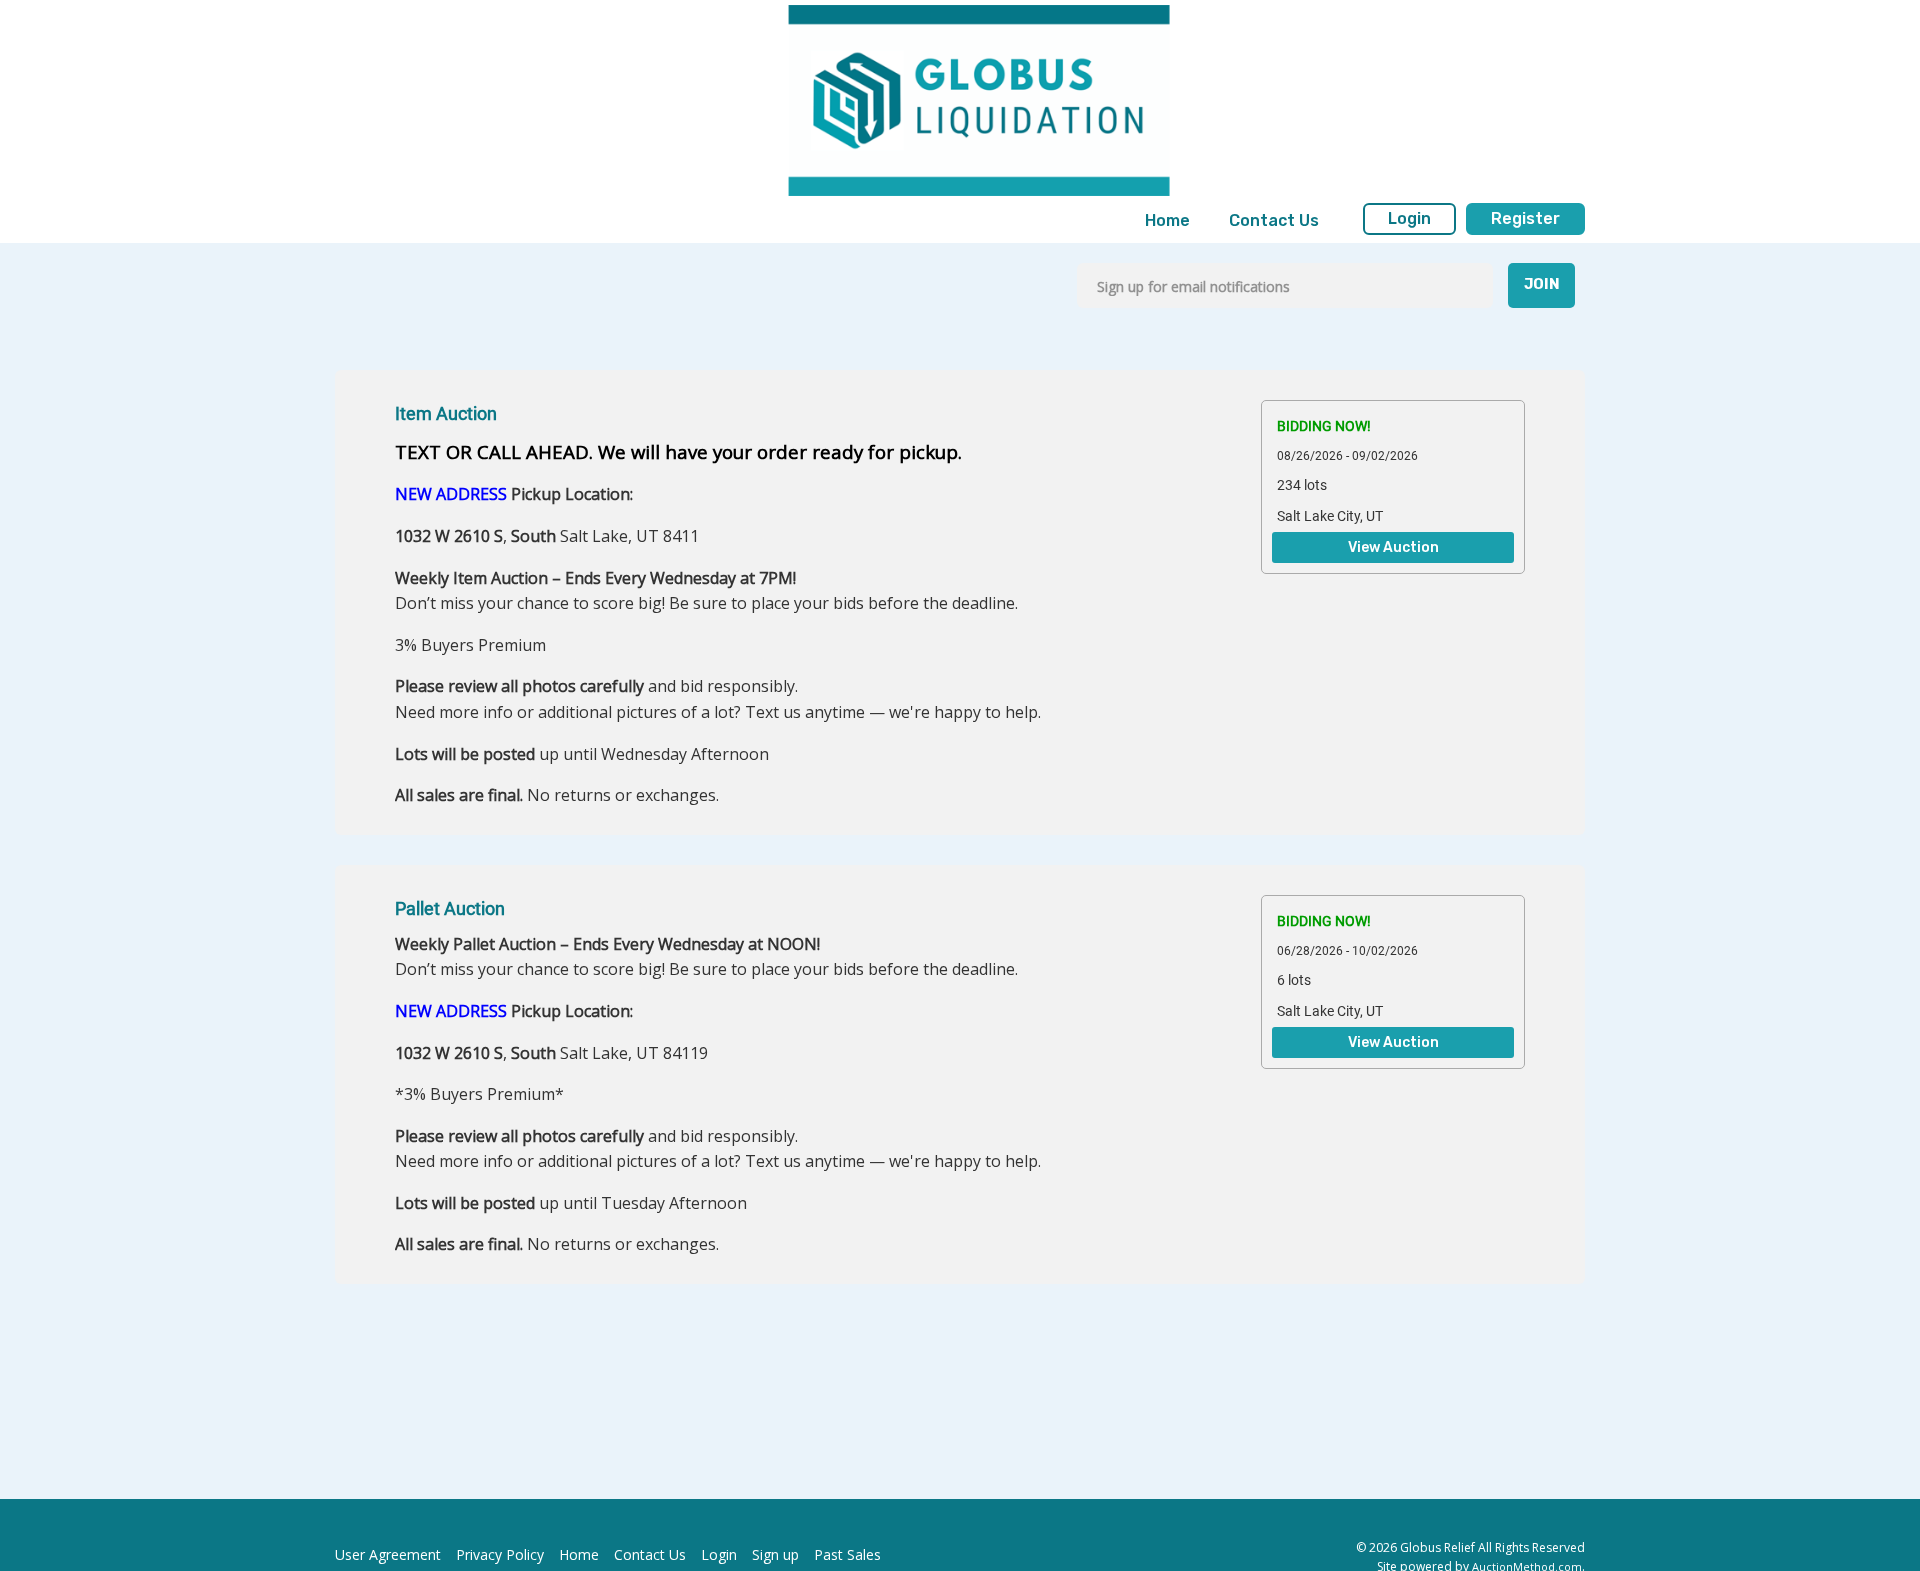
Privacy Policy (500, 1554)
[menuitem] (1167, 221)
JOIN (1542, 284)
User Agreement (388, 1554)
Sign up (775, 1554)
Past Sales (847, 1554)
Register (1525, 218)
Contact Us (1274, 220)
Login (1409, 218)
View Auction (1393, 548)
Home (1167, 220)
